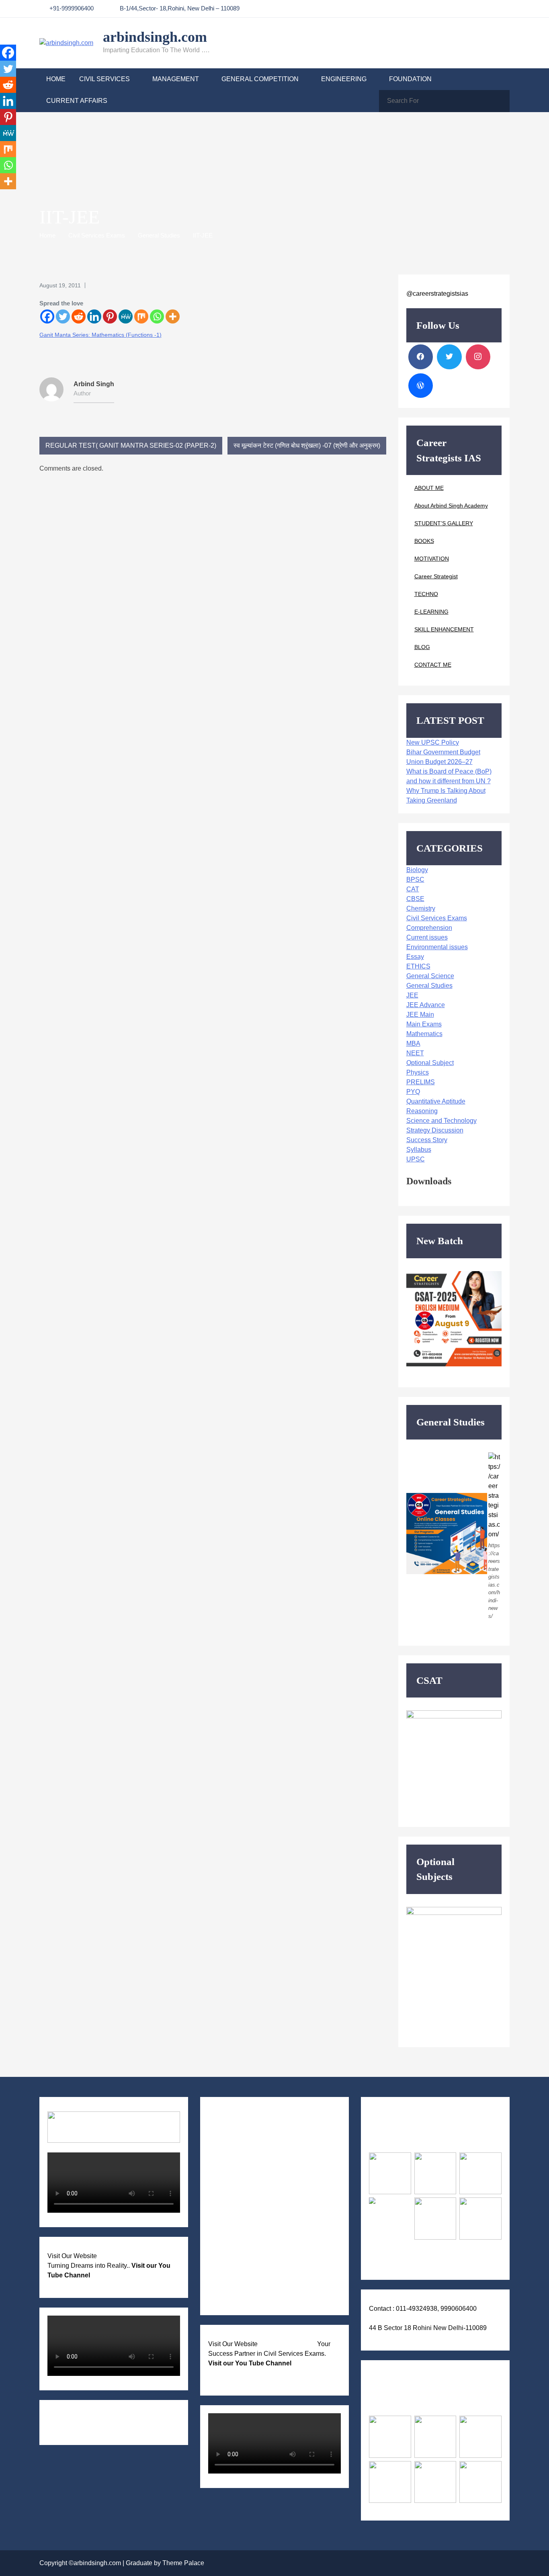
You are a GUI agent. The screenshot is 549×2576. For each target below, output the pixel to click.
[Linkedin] (94, 316)
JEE (412, 995)
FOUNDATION (410, 79)
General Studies (429, 986)
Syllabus (419, 1150)
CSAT (225, 2149)
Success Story (427, 1140)
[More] (173, 316)
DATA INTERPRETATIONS (255, 2300)
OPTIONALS (235, 2160)
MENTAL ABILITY (244, 2184)
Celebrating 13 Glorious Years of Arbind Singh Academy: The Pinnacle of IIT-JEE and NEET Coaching (107, 2422)
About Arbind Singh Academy (451, 506)
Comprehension (429, 928)
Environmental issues (437, 947)
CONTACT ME (433, 665)
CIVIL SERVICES (104, 79)
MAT (224, 2277)
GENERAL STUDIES (247, 2137)
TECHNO (426, 594)
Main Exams (424, 1024)
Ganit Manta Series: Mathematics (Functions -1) (100, 335)
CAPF (225, 2242)
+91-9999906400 (72, 8)
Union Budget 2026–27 (439, 762)
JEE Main (420, 1015)
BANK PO (231, 2253)
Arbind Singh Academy (129, 2256)
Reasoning (422, 1111)
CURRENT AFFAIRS (77, 101)
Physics (418, 1072)
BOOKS (424, 541)
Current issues (427, 937)
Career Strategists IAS (287, 2344)
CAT (413, 889)
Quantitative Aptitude (436, 1101)
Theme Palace (183, 2563)
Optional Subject (430, 1063)
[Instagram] (478, 357)
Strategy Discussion (435, 1130)
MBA (413, 1043)
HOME (56, 79)
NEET (415, 1053)
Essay (415, 957)
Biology (417, 870)
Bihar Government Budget (443, 752)
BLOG (422, 647)
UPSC (416, 1159)
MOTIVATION (432, 559)
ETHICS (418, 966)
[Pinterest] (110, 316)
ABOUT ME (429, 488)
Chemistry (421, 908)
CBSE (415, 899)
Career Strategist (436, 576)
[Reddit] (79, 316)
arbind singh (94, 384)
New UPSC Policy (433, 742)
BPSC (415, 879)
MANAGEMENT (176, 79)
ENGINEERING (344, 79)
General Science (430, 976)
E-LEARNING (431, 612)
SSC (223, 2265)
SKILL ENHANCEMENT (444, 629)
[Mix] (141, 316)
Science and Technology (441, 1121)
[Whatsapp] (157, 316)
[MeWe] (126, 316)
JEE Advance (426, 1005)
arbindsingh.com (155, 37)
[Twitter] (63, 316)
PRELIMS (421, 1082)
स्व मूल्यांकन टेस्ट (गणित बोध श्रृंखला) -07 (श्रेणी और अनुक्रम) (307, 445)
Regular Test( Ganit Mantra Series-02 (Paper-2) (131, 445)
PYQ (413, 1092)
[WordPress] (421, 386)
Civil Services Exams (437, 918)
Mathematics (424, 1034)
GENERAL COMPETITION (260, 79)
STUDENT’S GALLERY (444, 523)
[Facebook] (47, 316)
